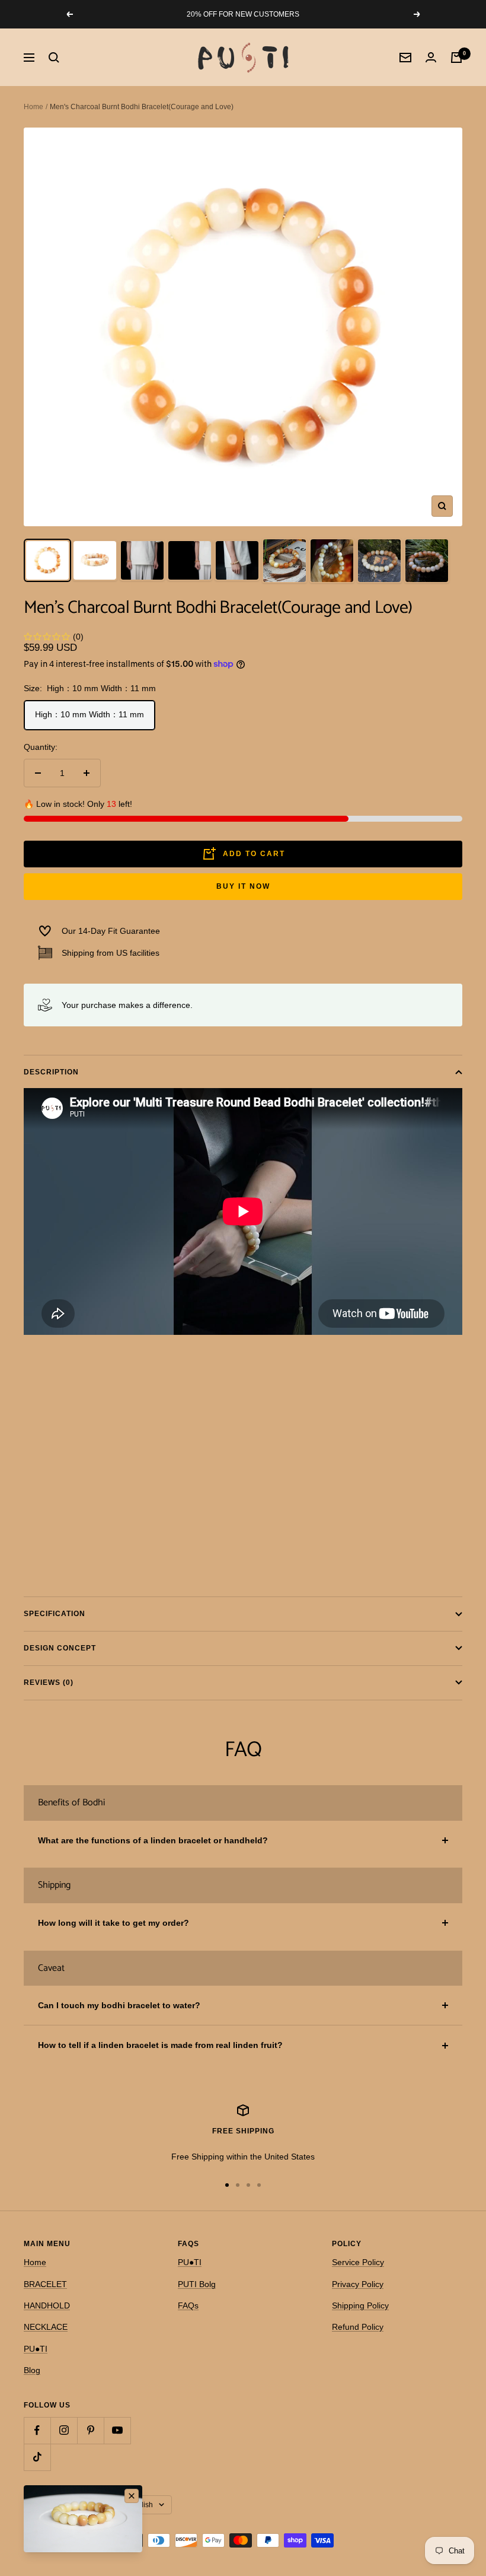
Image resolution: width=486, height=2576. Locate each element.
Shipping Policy (360, 2305)
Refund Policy (358, 2327)
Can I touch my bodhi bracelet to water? (119, 2005)
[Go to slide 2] (238, 2185)
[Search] (54, 58)
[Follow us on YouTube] (117, 2430)
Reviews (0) (49, 1683)
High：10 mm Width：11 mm (89, 714)
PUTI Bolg (197, 2284)
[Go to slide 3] (248, 2185)
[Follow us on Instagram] (64, 2430)
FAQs (188, 2305)
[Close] (132, 2496)
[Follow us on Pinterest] (90, 2430)
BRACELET (45, 2284)
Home (33, 107)
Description (51, 1072)
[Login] (431, 57)
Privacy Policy (358, 2284)
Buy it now (243, 886)
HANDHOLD (47, 2305)
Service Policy (358, 2262)
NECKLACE (46, 2327)
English (141, 2505)
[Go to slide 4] (259, 2185)
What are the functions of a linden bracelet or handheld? (153, 1840)
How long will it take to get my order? (113, 1923)
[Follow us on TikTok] (37, 2457)
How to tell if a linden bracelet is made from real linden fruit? (160, 2045)
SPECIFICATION (55, 1614)
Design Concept (60, 1648)
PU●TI (36, 2349)
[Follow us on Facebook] (37, 2430)
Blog (32, 2370)
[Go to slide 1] (227, 2185)
